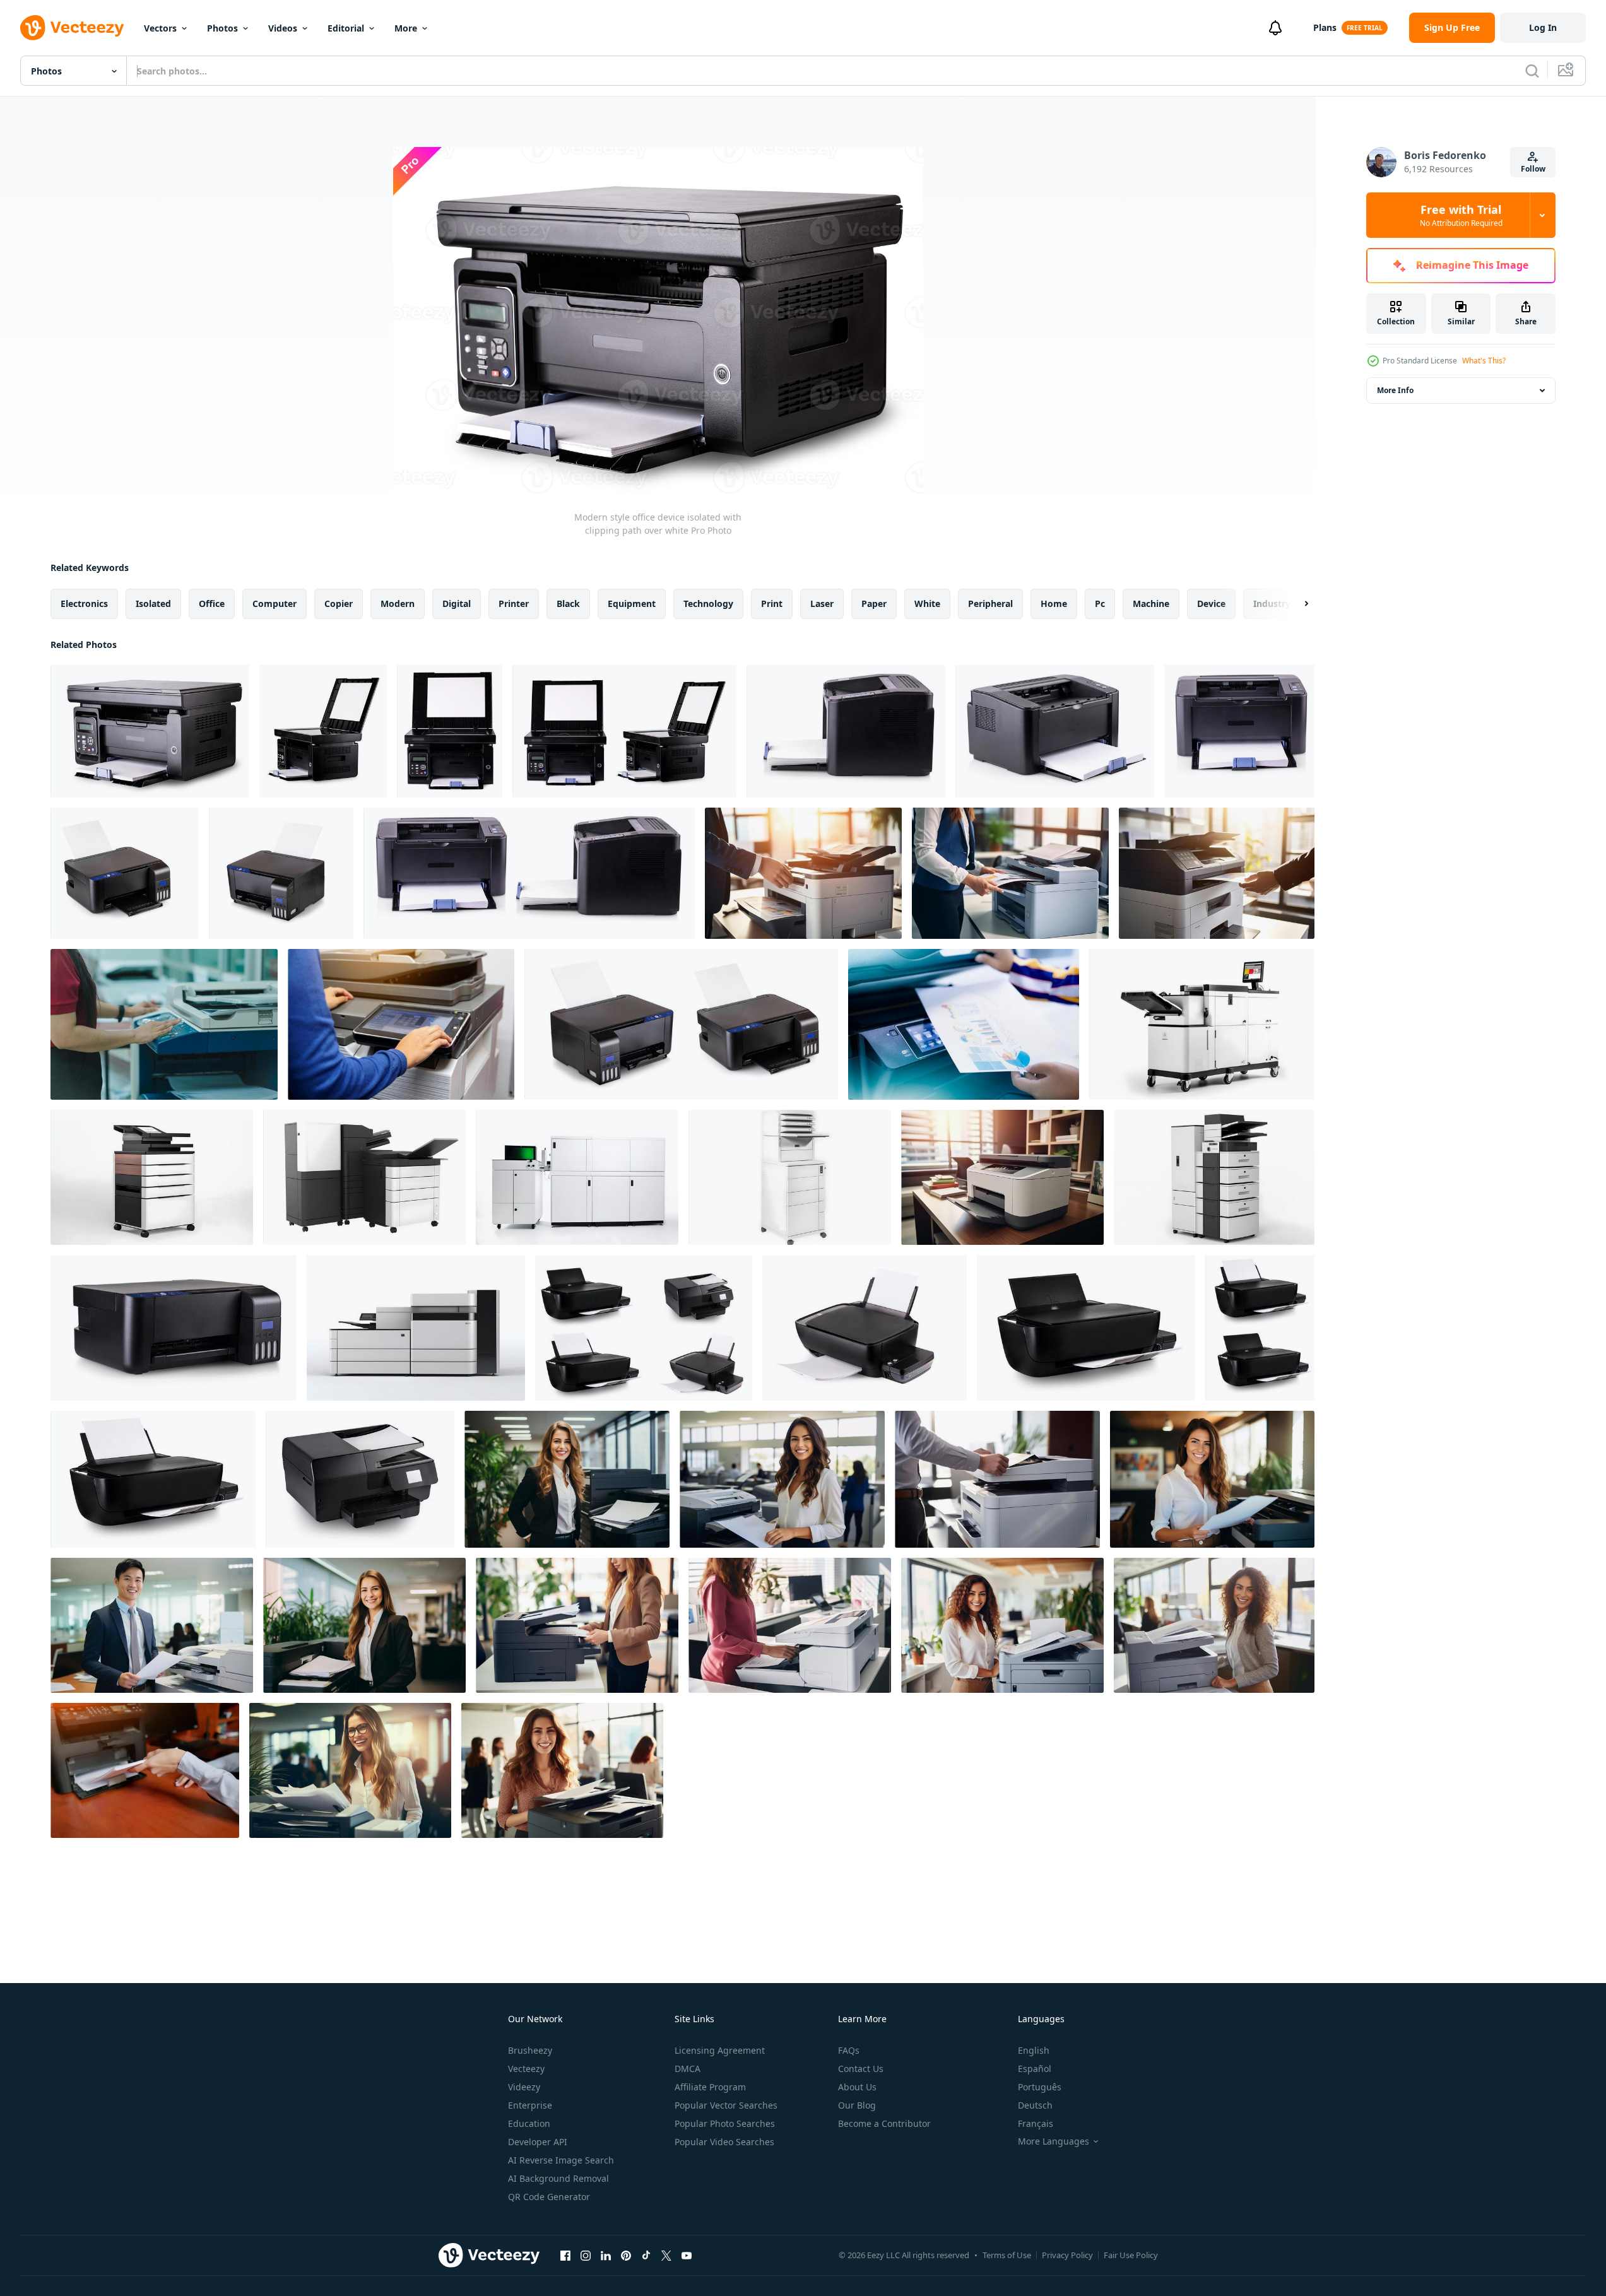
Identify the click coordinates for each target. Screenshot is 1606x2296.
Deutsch (1035, 2105)
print (772, 603)
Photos (222, 28)
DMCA (688, 2069)
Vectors (160, 28)
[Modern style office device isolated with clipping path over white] (150, 731)
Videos (283, 28)
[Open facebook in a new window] (565, 2255)
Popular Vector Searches (726, 2105)
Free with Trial (1461, 215)
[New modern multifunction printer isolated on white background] (174, 1328)
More (406, 28)
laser (822, 603)
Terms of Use (1007, 2255)
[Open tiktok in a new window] (646, 2255)
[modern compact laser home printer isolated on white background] (846, 731)
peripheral (990, 603)
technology (708, 603)
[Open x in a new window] (666, 2255)
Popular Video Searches (724, 2142)
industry (1272, 603)
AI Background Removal (558, 2178)
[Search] (1532, 71)
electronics (84, 603)
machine (1151, 603)
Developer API (538, 2142)
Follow (1533, 169)
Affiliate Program (710, 2087)
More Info (1395, 390)
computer (275, 603)
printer (514, 603)
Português (1040, 2087)
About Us (857, 2087)
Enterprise (530, 2105)
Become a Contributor (884, 2123)
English (1034, 2050)
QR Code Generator (549, 2197)
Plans (1325, 27)
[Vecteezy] (72, 28)
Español (1035, 2069)
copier (339, 603)
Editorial (346, 28)
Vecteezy (526, 2069)
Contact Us (861, 2069)
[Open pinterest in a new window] (626, 2255)
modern (398, 603)
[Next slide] (1296, 604)
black (568, 603)
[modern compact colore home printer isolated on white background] (125, 873)
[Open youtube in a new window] (687, 2255)
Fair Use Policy (1131, 2255)
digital (457, 603)
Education (529, 2123)
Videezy (524, 2087)
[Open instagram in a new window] (586, 2255)
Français (1036, 2123)
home (1054, 603)
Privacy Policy (1067, 2255)
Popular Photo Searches (725, 2123)
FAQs (849, 2050)
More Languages (1054, 2141)
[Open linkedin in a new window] (606, 2255)
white (927, 603)
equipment (632, 603)
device (1211, 603)
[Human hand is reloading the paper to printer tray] (145, 1770)
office (212, 603)
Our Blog (857, 2105)
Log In (1543, 27)
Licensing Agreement (720, 2050)
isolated (153, 603)
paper (874, 603)
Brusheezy (530, 2050)
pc (1100, 603)
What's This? (1484, 361)
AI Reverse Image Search (561, 2160)
